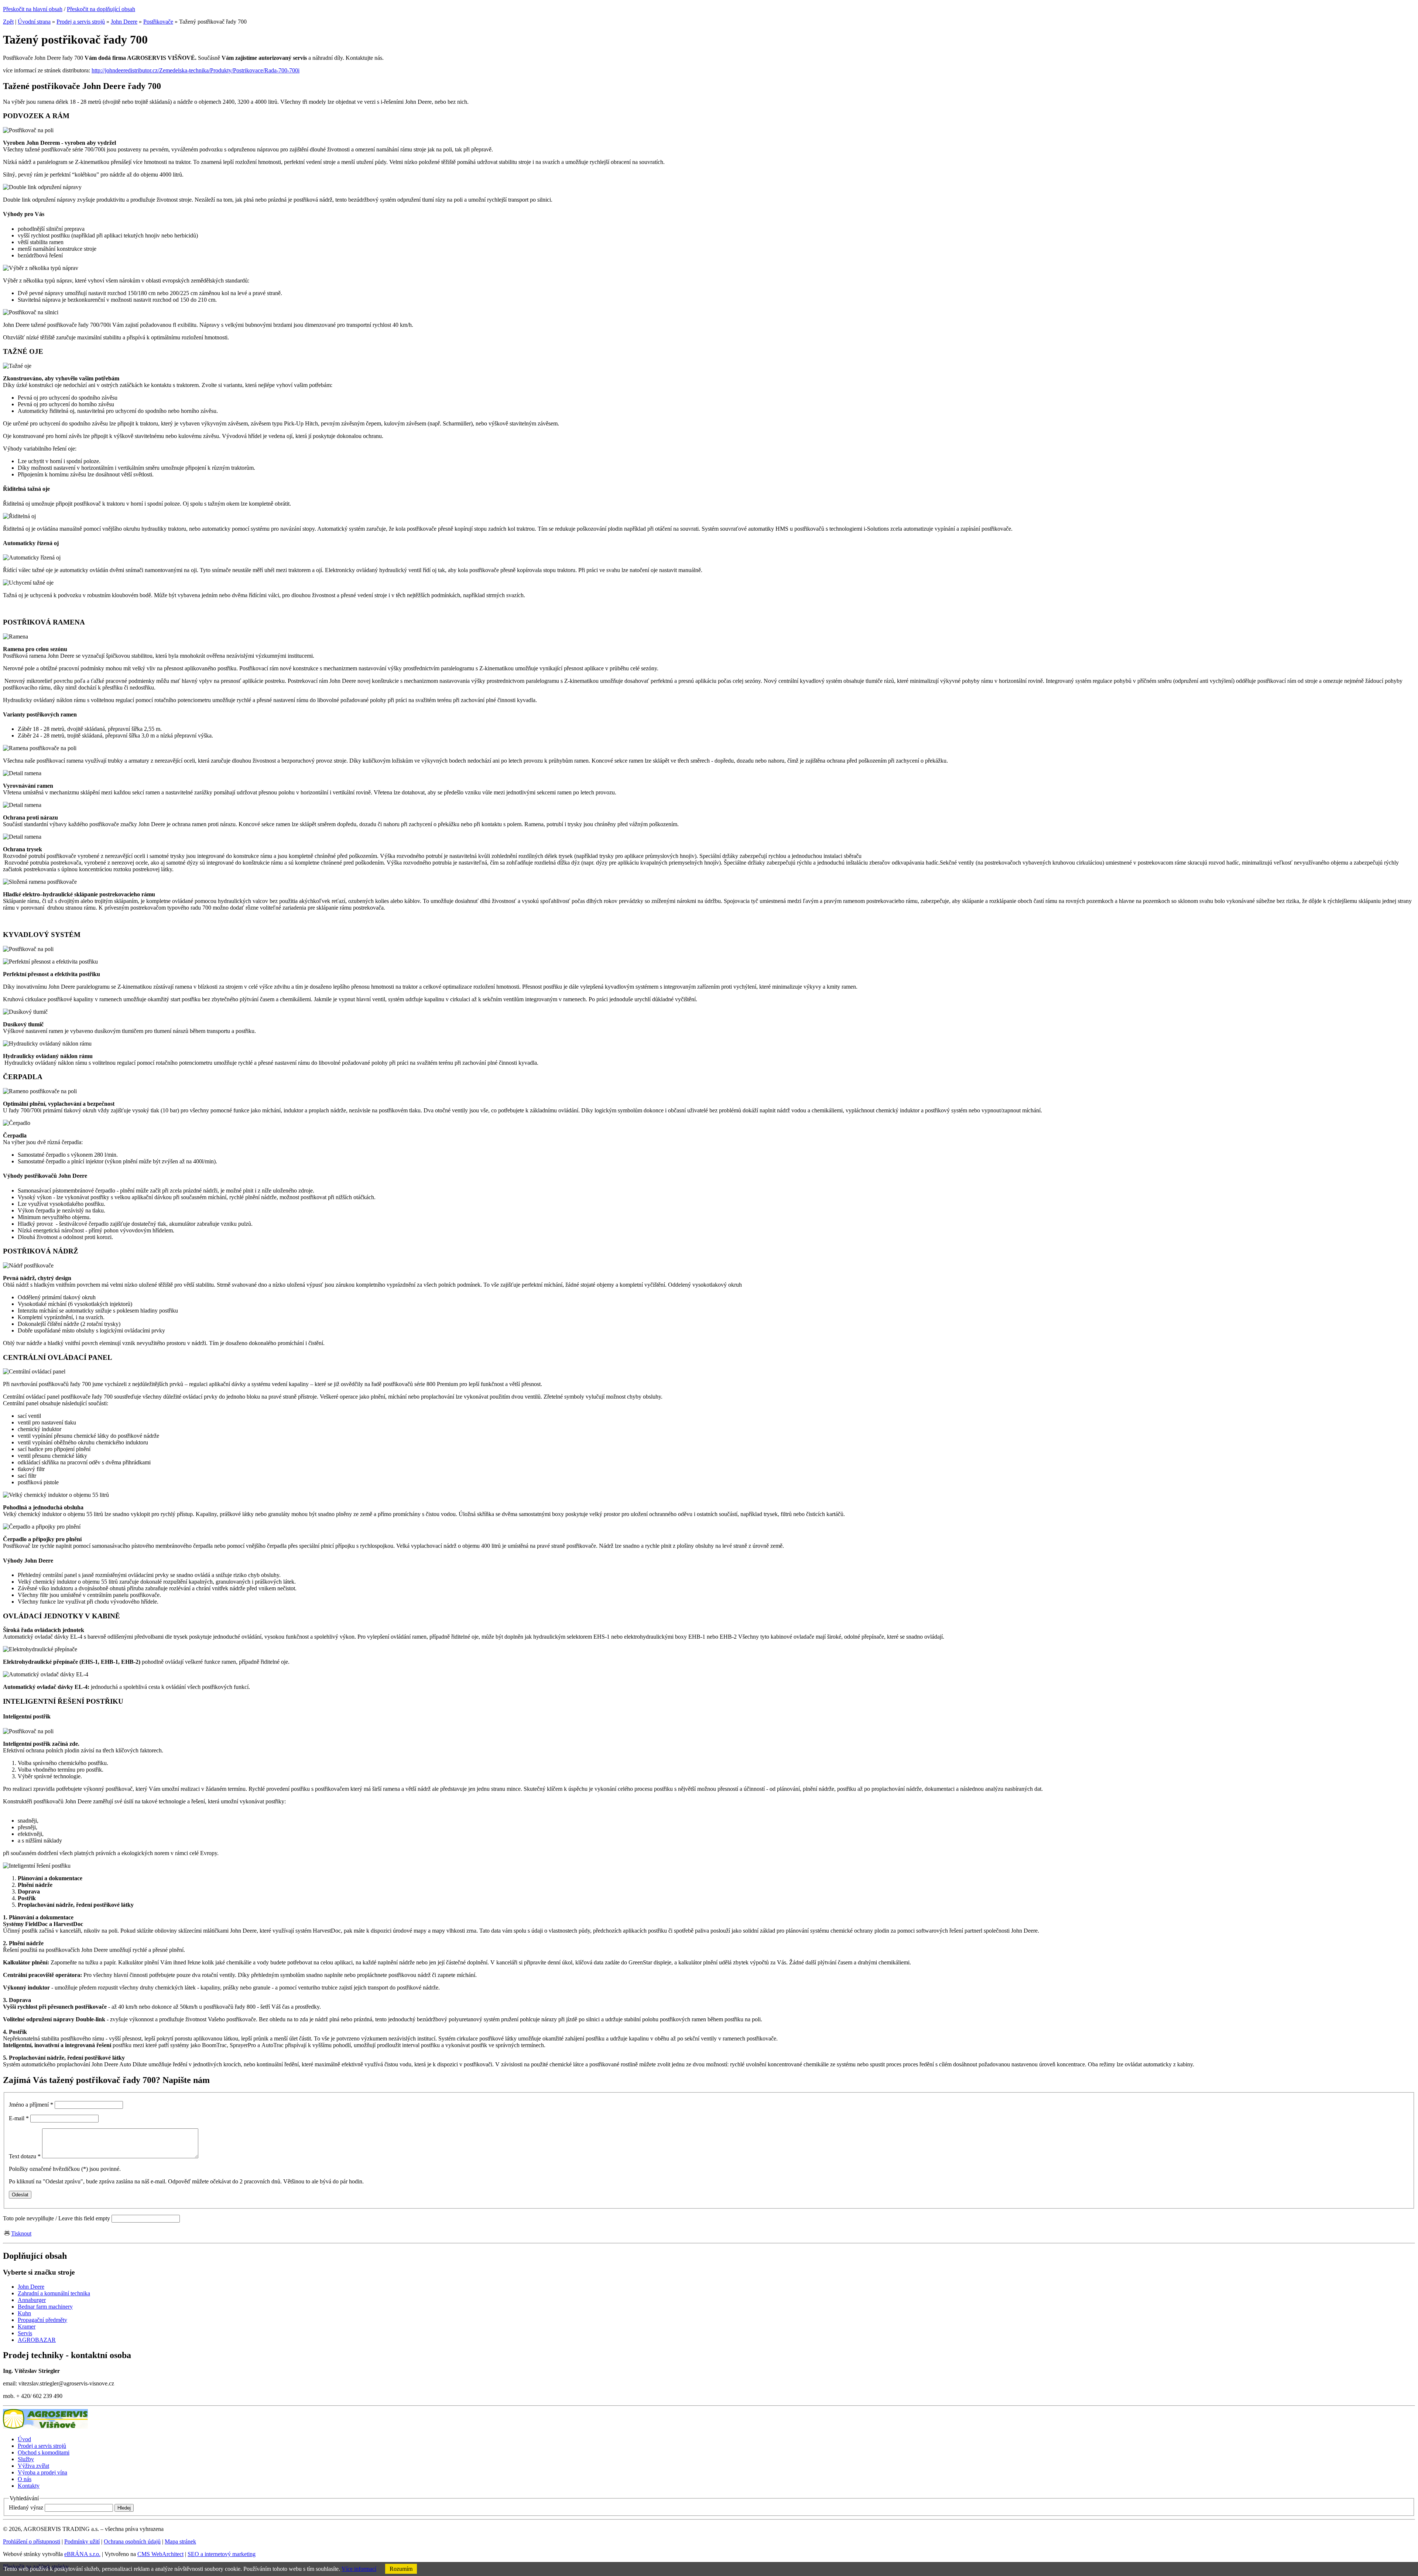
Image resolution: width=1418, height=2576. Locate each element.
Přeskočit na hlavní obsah (33, 9)
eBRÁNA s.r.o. (82, 2554)
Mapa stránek (180, 2541)
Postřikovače (158, 22)
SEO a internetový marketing (222, 2554)
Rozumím (401, 2569)
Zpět (8, 22)
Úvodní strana (34, 22)
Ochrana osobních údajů (132, 2541)
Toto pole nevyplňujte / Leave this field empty (56, 2218)
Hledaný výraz (26, 2507)
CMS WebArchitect (160, 2554)
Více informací (359, 2569)
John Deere (124, 22)
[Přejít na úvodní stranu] (45, 2427)
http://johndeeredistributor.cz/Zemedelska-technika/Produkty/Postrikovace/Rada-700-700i (196, 70)
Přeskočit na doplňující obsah (101, 9)
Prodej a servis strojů (81, 22)
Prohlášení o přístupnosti (32, 2541)
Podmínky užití (82, 2541)
